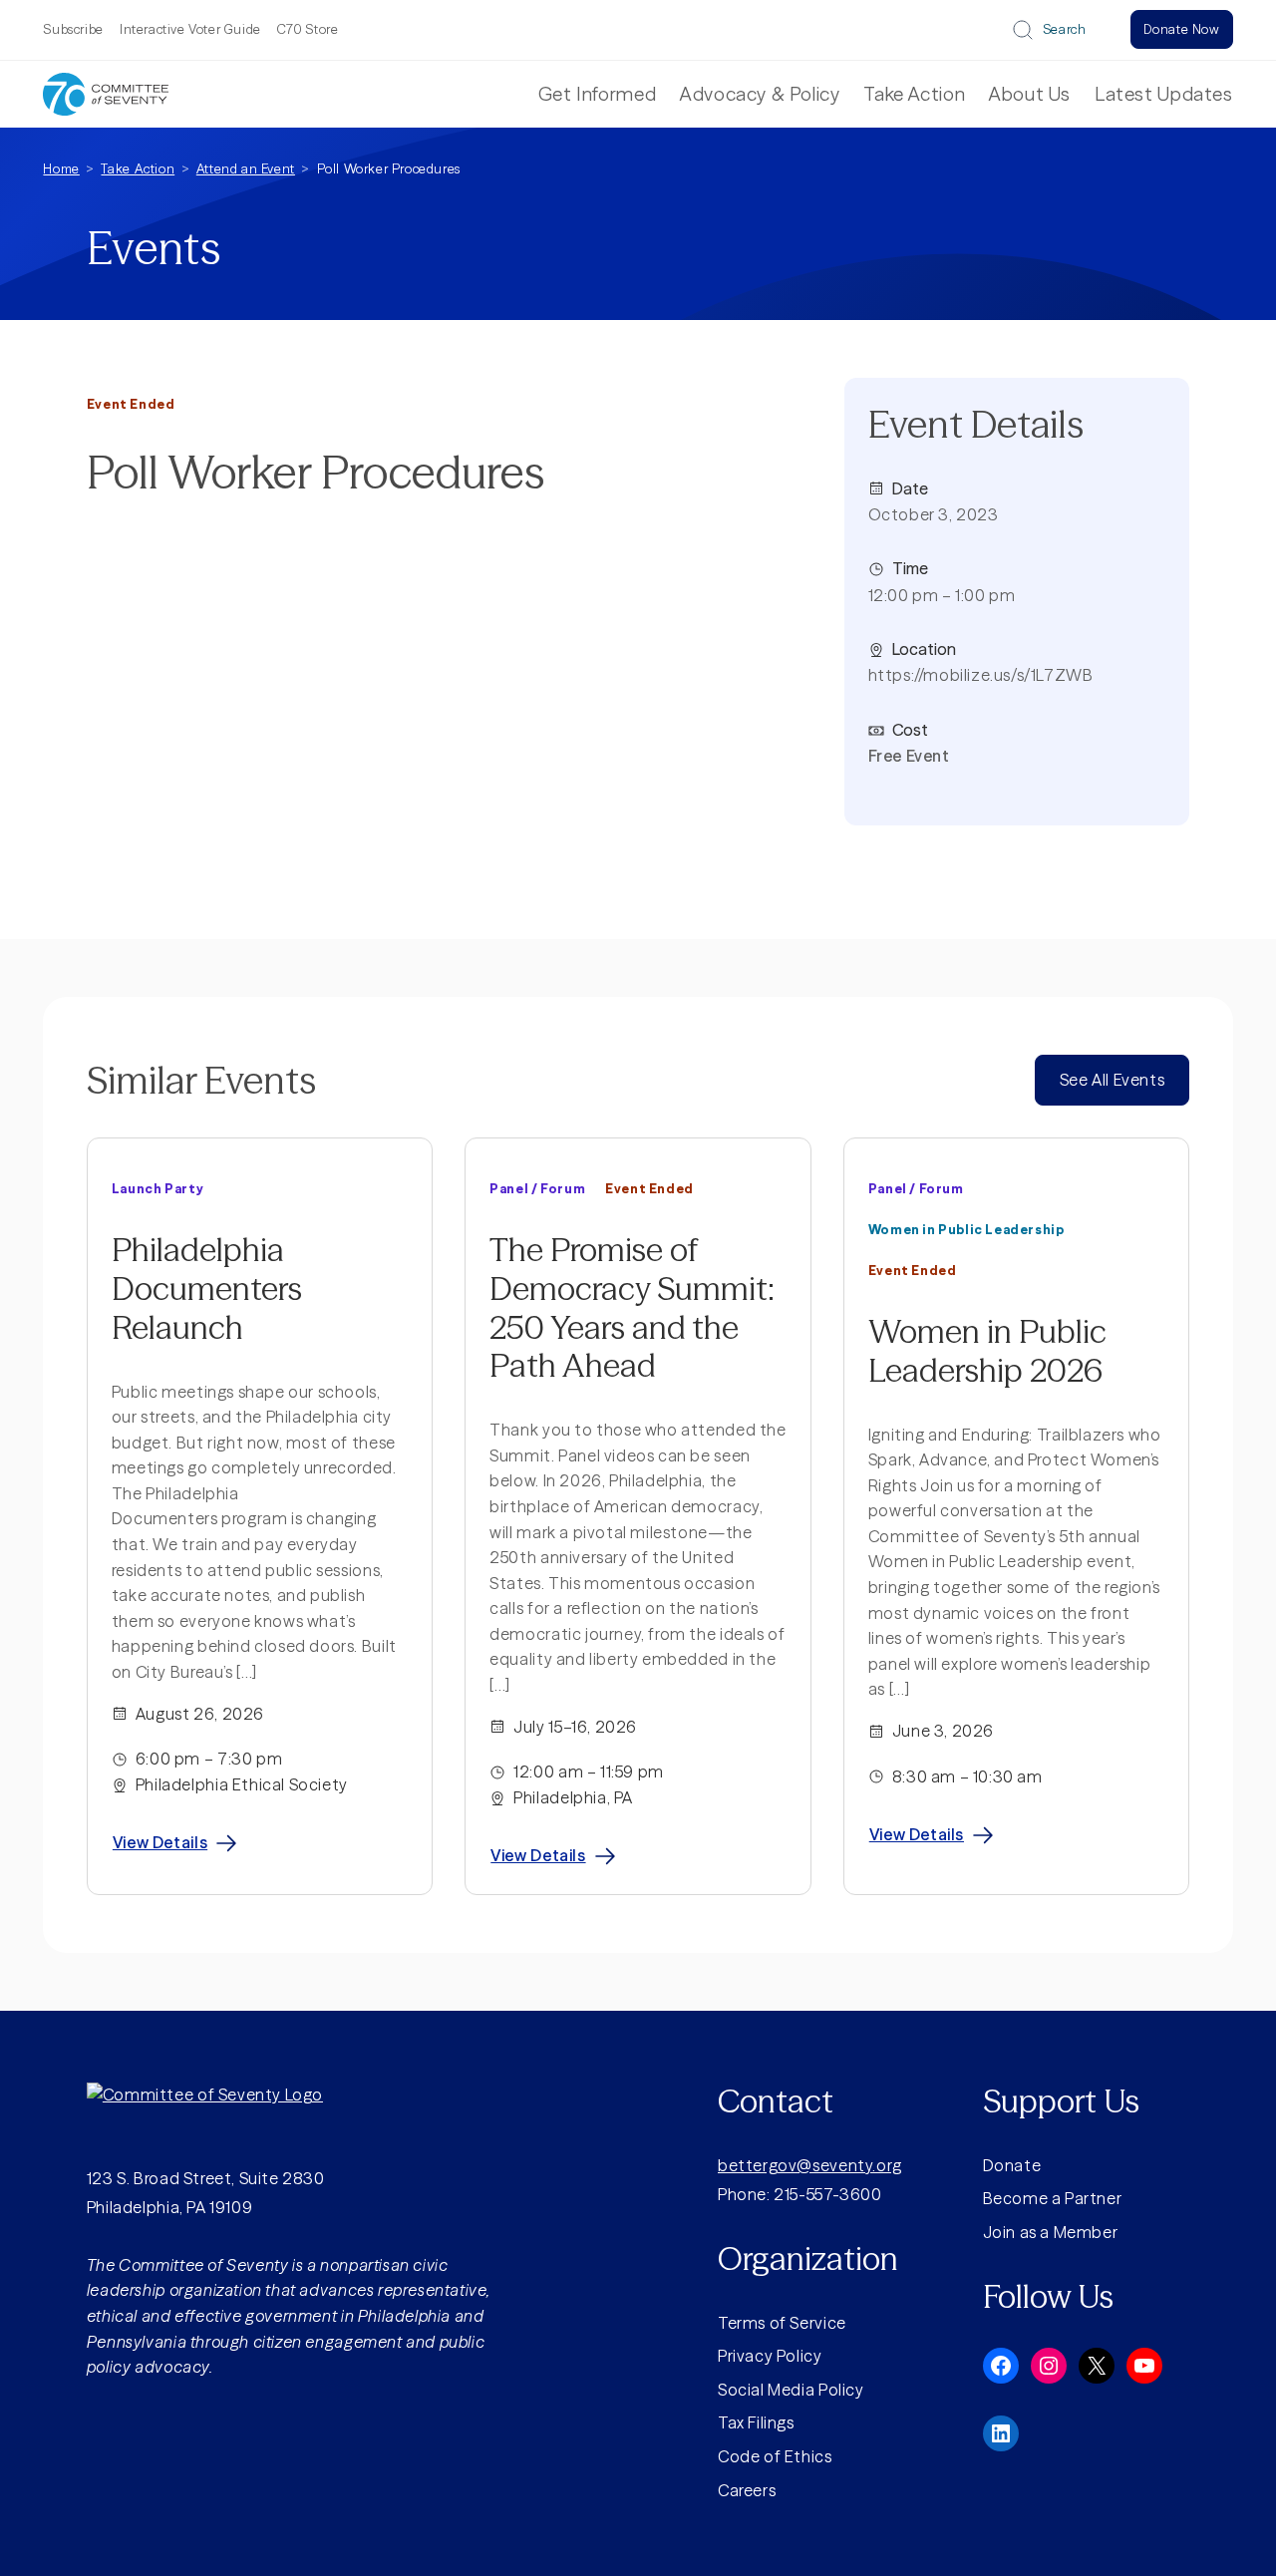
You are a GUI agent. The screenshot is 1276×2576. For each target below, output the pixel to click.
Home (61, 168)
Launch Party (158, 1188)
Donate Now (1181, 29)
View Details (160, 1842)
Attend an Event (246, 168)
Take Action (138, 168)
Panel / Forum (537, 1188)
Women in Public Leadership (966, 1229)
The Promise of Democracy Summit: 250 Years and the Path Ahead (632, 1307)
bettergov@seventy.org (810, 2165)
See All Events (1113, 1080)
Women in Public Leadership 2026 (987, 1351)
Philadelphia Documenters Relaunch (207, 1288)
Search (1065, 29)
